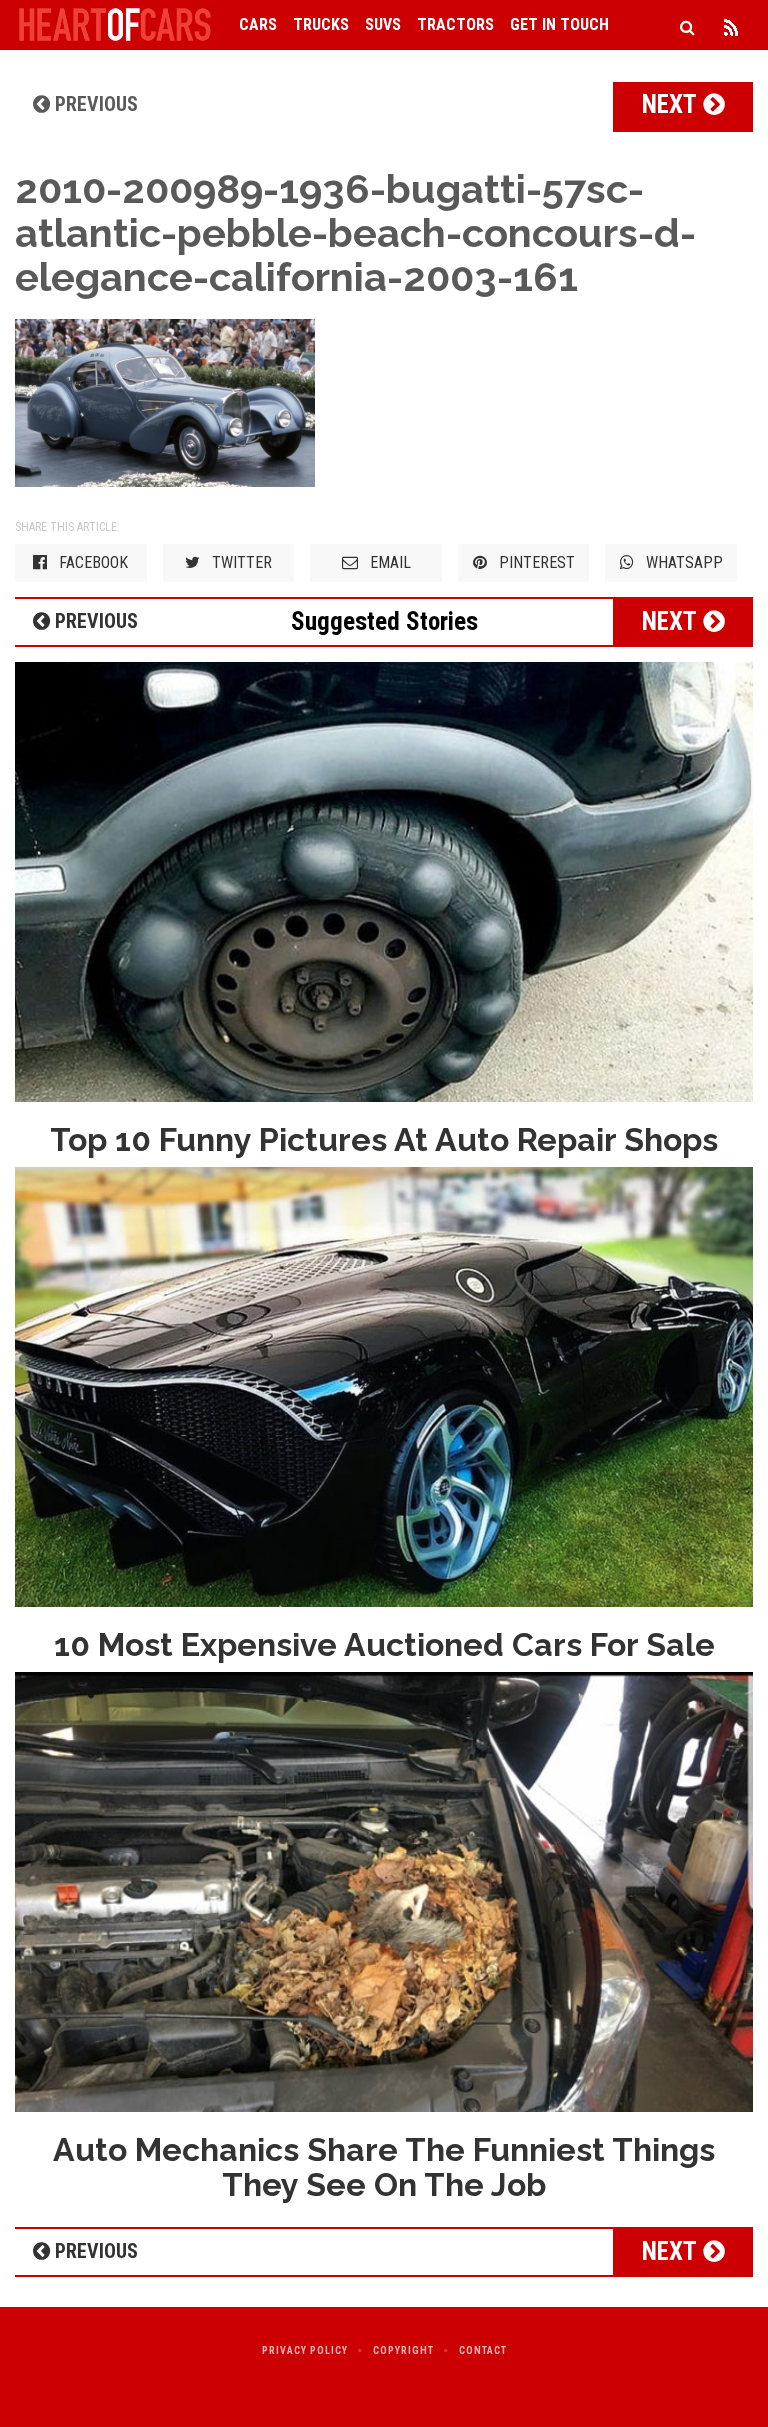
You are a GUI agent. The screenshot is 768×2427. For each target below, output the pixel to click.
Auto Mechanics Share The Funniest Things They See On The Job (384, 2167)
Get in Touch (559, 24)
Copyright (403, 2350)
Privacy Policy (305, 2350)
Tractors (455, 24)
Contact (483, 2350)
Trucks (321, 24)
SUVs (383, 24)
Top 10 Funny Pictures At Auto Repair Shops (384, 1139)
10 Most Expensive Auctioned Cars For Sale (384, 1644)
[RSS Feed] (731, 25)
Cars (258, 24)
